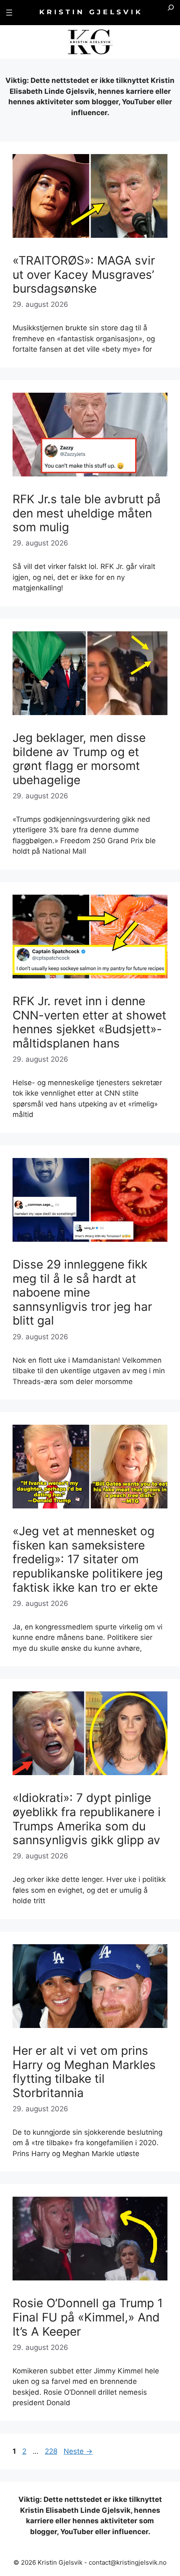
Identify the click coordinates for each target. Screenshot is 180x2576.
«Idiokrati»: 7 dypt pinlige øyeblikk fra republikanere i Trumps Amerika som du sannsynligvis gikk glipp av (87, 1819)
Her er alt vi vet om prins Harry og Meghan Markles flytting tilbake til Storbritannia (84, 2072)
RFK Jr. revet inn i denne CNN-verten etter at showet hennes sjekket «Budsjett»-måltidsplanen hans (89, 1022)
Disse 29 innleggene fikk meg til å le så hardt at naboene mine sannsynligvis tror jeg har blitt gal (82, 1292)
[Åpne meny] (9, 13)
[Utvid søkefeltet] (171, 13)
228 (52, 2451)
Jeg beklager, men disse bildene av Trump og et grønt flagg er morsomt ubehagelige (79, 759)
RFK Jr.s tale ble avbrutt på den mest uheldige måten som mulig (87, 513)
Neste (78, 2451)
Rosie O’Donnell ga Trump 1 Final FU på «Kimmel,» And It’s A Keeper (88, 2317)
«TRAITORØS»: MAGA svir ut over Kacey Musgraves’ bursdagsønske (84, 274)
